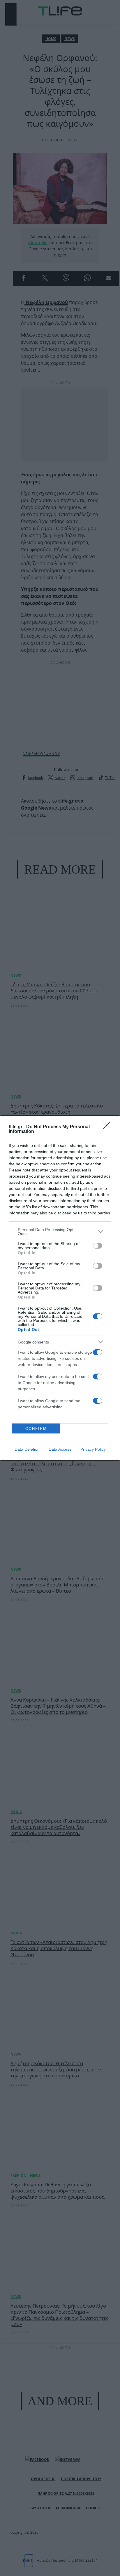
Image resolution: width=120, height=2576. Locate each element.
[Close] (109, 1127)
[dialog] (60, 1288)
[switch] (98, 1246)
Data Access (60, 1449)
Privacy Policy (93, 1449)
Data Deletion (27, 1449)
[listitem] (60, 1232)
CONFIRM (36, 1429)
